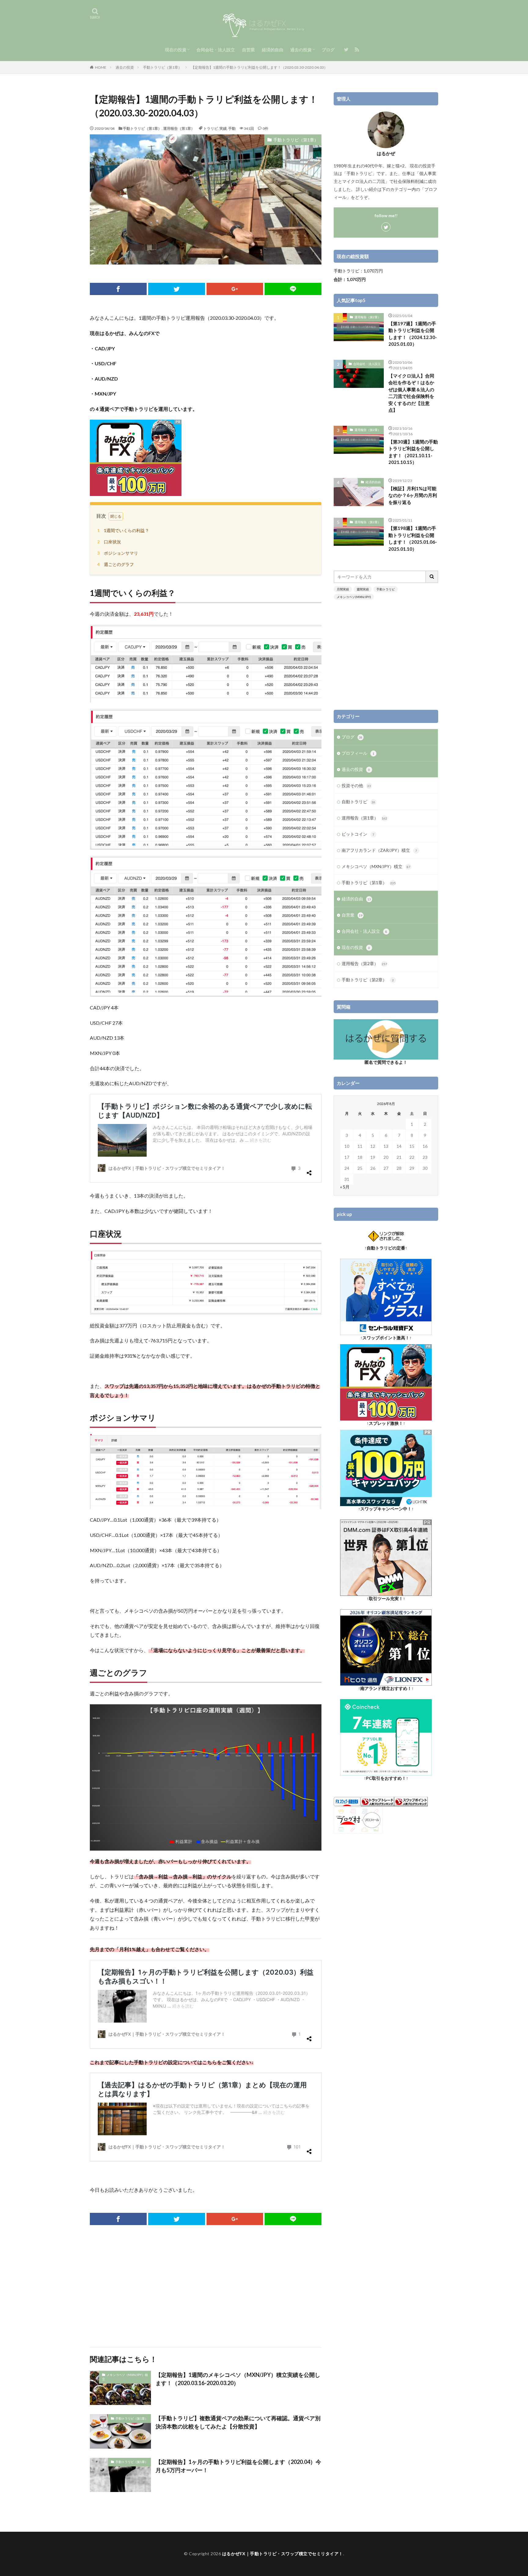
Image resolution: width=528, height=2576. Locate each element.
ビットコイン (358, 834)
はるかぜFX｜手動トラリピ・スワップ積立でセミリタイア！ (283, 2554)
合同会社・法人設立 (216, 50)
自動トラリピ (358, 802)
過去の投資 (301, 50)
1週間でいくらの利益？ (123, 530)
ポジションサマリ (118, 553)
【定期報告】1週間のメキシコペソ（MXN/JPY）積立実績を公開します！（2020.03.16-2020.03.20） (238, 2379)
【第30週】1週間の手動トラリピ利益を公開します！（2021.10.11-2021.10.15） (413, 452)
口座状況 (109, 542)
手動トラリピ (386, 589)
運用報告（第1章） (179, 128)
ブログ (328, 50)
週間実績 (363, 589)
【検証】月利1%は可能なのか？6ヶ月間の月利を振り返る (413, 495)
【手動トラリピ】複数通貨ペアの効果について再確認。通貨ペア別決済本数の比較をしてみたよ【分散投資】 (238, 2422)
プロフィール (358, 753)
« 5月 (345, 1187)
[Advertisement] (206, 2286)
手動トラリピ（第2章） (368, 980)
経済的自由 (273, 50)
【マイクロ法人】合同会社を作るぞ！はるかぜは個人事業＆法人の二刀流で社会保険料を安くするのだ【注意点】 (411, 393)
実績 (223, 128)
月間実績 (343, 589)
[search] (432, 577)
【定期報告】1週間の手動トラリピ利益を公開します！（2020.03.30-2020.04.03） (259, 67)
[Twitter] (177, 289)
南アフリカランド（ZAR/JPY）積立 (379, 850)
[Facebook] (118, 289)
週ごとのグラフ (116, 564)
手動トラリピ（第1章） (162, 67)
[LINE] (293, 289)
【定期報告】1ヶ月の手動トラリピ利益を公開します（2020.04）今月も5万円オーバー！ (238, 2466)
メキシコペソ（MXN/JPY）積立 (125, 2377)
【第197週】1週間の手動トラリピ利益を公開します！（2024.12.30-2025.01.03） (413, 334)
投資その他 (356, 785)
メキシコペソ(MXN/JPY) (354, 597)
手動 (232, 128)
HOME (101, 67)
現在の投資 (176, 50)
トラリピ (211, 128)
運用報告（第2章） (368, 317)
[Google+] (235, 289)
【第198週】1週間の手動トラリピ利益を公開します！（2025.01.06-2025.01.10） (413, 538)
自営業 (248, 50)
